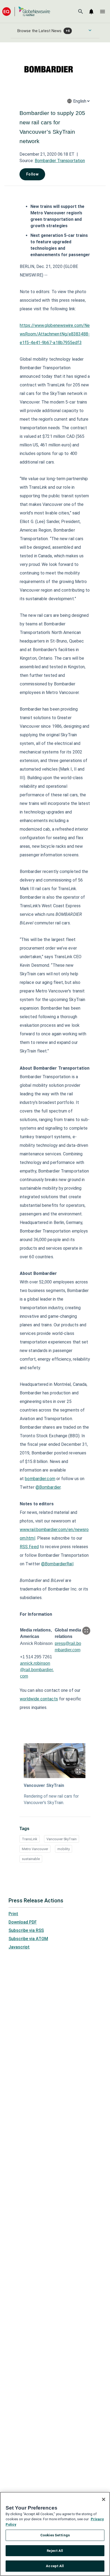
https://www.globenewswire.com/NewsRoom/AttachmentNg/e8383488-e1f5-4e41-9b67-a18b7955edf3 (55, 334)
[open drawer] (103, 12)
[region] (55, 2534)
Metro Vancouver (35, 1849)
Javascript (19, 1947)
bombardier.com (40, 1479)
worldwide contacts (39, 1699)
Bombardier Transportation (60, 161)
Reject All (55, 2551)
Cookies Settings (55, 2535)
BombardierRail (59, 1564)
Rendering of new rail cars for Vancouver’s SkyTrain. (51, 1799)
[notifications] (91, 12)
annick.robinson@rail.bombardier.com (37, 1670)
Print (13, 1914)
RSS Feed (29, 1547)
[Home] (26, 11)
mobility (64, 1849)
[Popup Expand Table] (86, 1631)
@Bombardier (48, 1487)
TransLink (30, 1839)
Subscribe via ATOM (28, 1939)
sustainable (31, 1859)
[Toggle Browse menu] (90, 30)
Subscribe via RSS (26, 1930)
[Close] (104, 2499)
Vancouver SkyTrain (44, 1785)
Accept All (55, 2566)
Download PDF (23, 1922)
